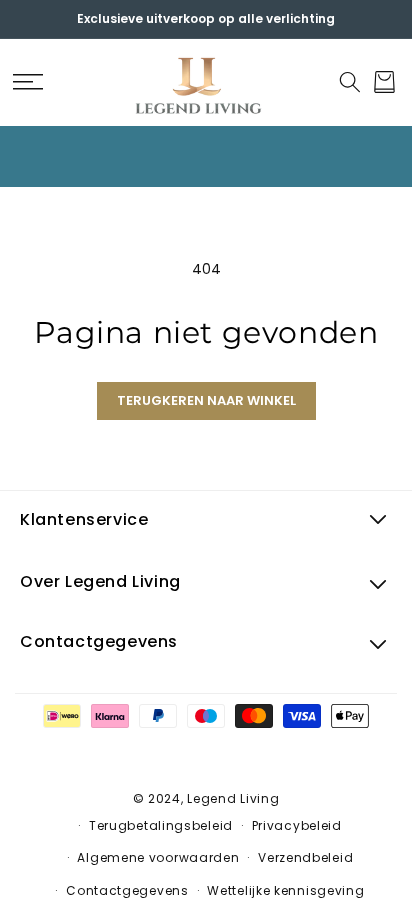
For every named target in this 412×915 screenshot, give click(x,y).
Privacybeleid (297, 825)
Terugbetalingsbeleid (161, 825)
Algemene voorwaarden (158, 857)
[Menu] (27, 82)
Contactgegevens (127, 890)
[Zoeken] (349, 82)
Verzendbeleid (305, 857)
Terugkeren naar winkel (206, 400)
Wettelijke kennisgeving (285, 890)
